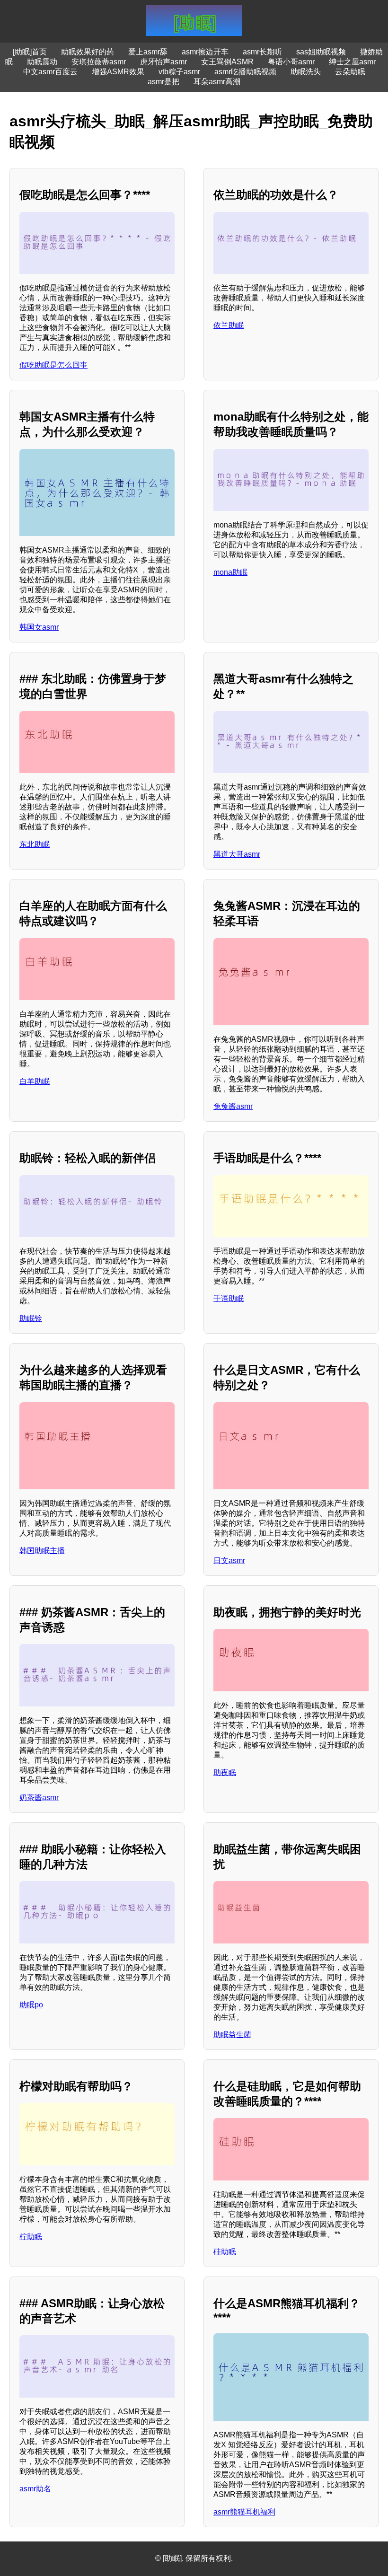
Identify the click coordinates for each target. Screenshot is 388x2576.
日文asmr (229, 1561)
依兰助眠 (229, 325)
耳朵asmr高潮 (217, 82)
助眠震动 (42, 62)
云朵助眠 (350, 72)
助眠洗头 (306, 72)
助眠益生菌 (232, 2035)
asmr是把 (163, 82)
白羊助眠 (35, 1081)
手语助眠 (229, 1298)
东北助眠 (35, 844)
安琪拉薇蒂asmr (99, 62)
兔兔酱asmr (233, 1106)
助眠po (31, 2005)
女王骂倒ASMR (227, 62)
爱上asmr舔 (148, 52)
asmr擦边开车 (205, 52)
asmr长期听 (262, 52)
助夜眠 (225, 1772)
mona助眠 (230, 572)
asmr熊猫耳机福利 (244, 2512)
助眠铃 (31, 1318)
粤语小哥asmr (291, 62)
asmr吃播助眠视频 (245, 72)
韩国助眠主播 (42, 1551)
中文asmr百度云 (50, 72)
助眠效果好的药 (88, 52)
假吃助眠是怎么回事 (53, 365)
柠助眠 (31, 2237)
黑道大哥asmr (237, 854)
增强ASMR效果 (118, 72)
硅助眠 (225, 2252)
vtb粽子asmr (179, 72)
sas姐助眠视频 (321, 52)
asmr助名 (35, 2489)
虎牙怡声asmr (163, 62)
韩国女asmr (39, 627)
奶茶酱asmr (39, 1798)
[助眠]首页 (30, 52)
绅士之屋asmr (352, 62)
